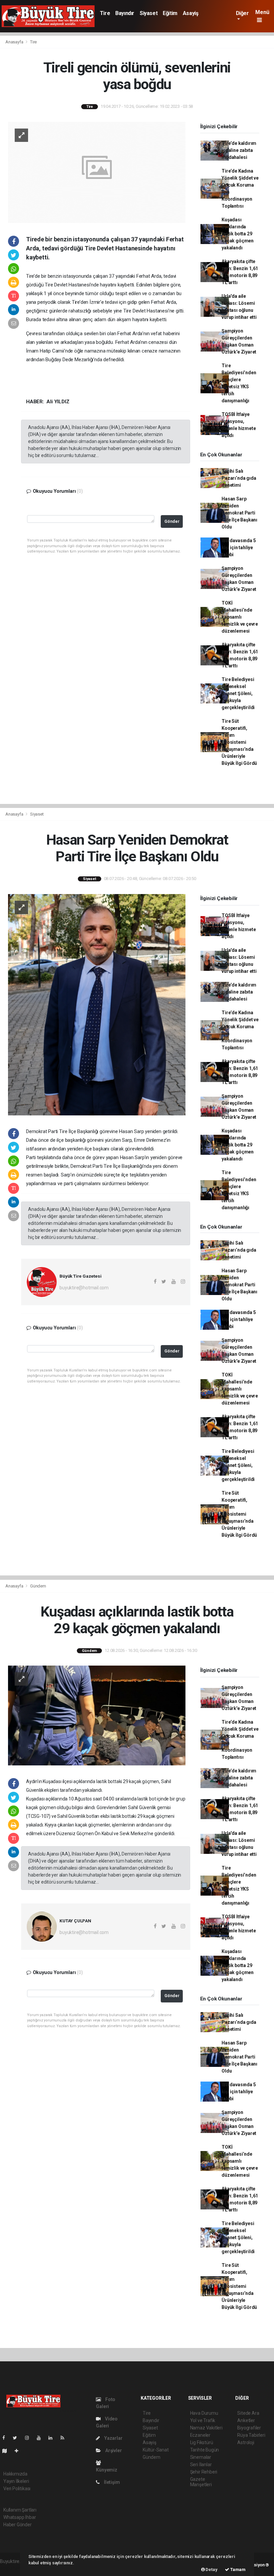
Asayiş (191, 13)
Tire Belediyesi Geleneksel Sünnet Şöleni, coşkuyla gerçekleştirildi (238, 693)
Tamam (237, 2569)
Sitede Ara (248, 2413)
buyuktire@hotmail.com (84, 1288)
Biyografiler (249, 2428)
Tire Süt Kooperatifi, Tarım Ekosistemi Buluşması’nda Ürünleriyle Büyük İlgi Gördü (239, 742)
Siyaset (149, 13)
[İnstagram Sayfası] (30, 2438)
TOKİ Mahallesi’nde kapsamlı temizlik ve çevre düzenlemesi (240, 617)
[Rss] (65, 2438)
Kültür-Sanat (156, 2450)
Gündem (38, 1586)
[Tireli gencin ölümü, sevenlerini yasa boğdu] (97, 172)
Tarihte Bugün (205, 2450)
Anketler (246, 2420)
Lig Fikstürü (202, 2442)
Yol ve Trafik (203, 2420)
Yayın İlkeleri (16, 2481)
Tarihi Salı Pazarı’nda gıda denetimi (239, 478)
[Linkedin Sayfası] (53, 2438)
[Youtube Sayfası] (41, 2438)
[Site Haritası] (7, 2451)
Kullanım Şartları (20, 2510)
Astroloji (246, 2442)
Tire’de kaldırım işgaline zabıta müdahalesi (239, 150)
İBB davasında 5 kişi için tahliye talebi (239, 548)
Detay (211, 2569)
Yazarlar (113, 2438)
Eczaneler (200, 2435)
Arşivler (113, 2450)
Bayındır (125, 13)
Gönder (172, 521)
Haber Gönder (18, 2525)
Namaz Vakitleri (206, 2428)
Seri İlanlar (201, 2464)
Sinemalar (201, 2457)
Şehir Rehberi (204, 2472)
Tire (105, 13)
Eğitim (170, 13)
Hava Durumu (204, 2413)
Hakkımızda (15, 2474)
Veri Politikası (17, 2489)
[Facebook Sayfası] (6, 2438)
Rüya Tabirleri (251, 2435)
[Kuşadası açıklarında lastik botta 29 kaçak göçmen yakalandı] (97, 1715)
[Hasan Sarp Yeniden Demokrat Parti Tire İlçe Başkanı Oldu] (97, 1004)
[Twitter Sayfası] (18, 2438)
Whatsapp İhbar (20, 2517)
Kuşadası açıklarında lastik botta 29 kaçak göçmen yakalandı (238, 234)
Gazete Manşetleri (201, 2482)
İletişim (111, 2482)
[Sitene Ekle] (19, 2451)
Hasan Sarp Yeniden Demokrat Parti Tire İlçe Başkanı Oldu (239, 513)
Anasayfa (15, 42)
